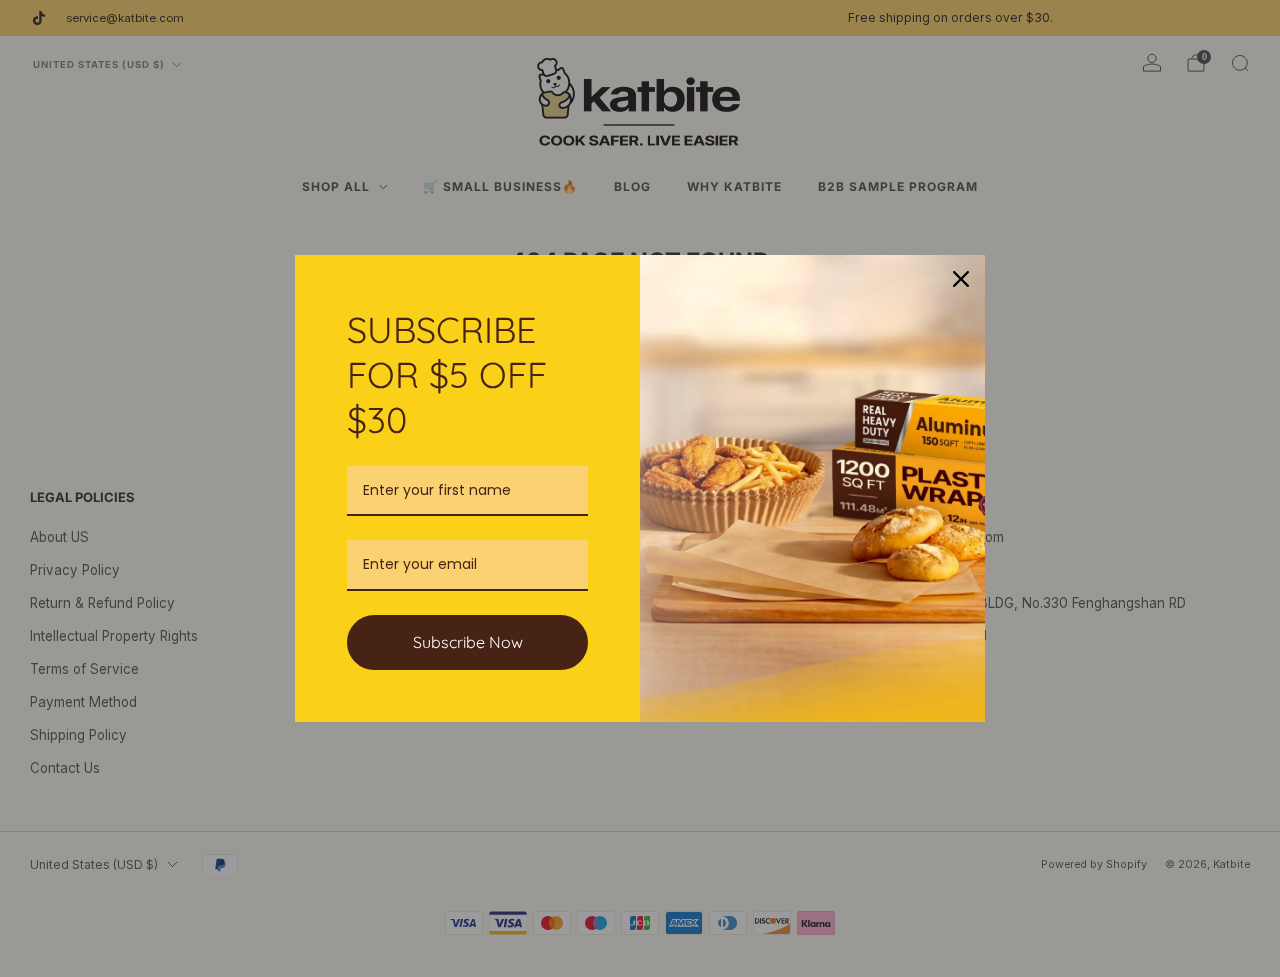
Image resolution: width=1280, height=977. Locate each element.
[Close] (961, 279)
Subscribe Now (468, 642)
